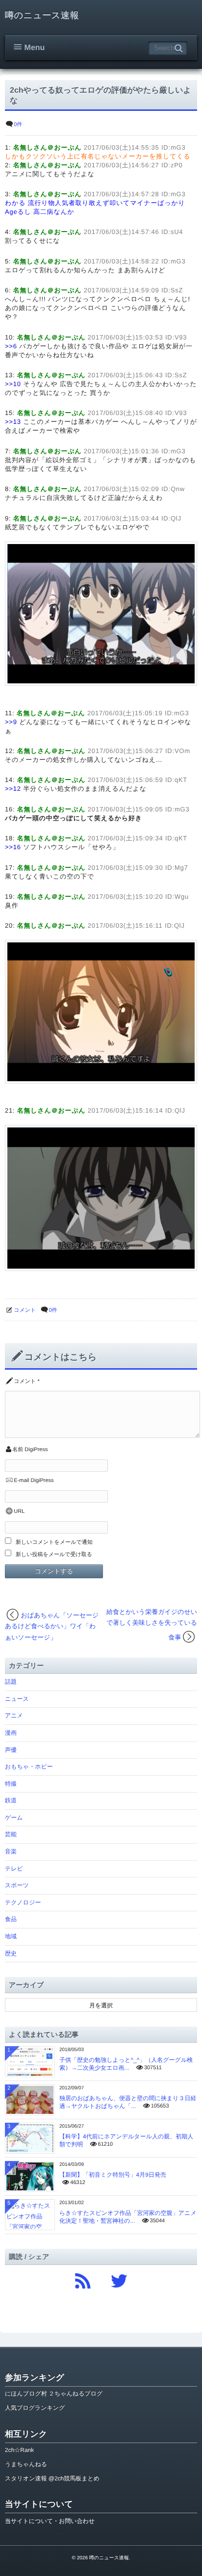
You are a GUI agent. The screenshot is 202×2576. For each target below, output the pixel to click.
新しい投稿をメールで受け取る (54, 1555)
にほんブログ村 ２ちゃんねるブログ (54, 2394)
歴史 (11, 1953)
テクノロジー (23, 1902)
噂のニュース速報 (42, 15)
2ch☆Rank (19, 2450)
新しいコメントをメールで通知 (54, 1542)
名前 (18, 1450)
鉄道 (11, 1800)
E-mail (21, 1481)
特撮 (11, 1784)
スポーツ (17, 1885)
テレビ (14, 1869)
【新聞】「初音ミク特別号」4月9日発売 (113, 2175)
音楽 (11, 1851)
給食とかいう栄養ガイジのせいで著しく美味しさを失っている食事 (152, 1625)
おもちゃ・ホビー (29, 1767)
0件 (18, 125)
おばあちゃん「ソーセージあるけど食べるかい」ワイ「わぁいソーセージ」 (52, 1626)
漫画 (11, 1733)
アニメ (14, 1716)
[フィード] (83, 2278)
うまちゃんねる (26, 2464)
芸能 (11, 1834)
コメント (25, 1310)
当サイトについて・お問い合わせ (50, 2521)
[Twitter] (119, 2278)
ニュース (17, 1699)
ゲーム (14, 1818)
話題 (11, 1682)
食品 (11, 1919)
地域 (11, 1936)
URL (19, 1511)
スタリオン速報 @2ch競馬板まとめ (52, 2478)
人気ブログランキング (35, 2408)
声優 (11, 1750)
